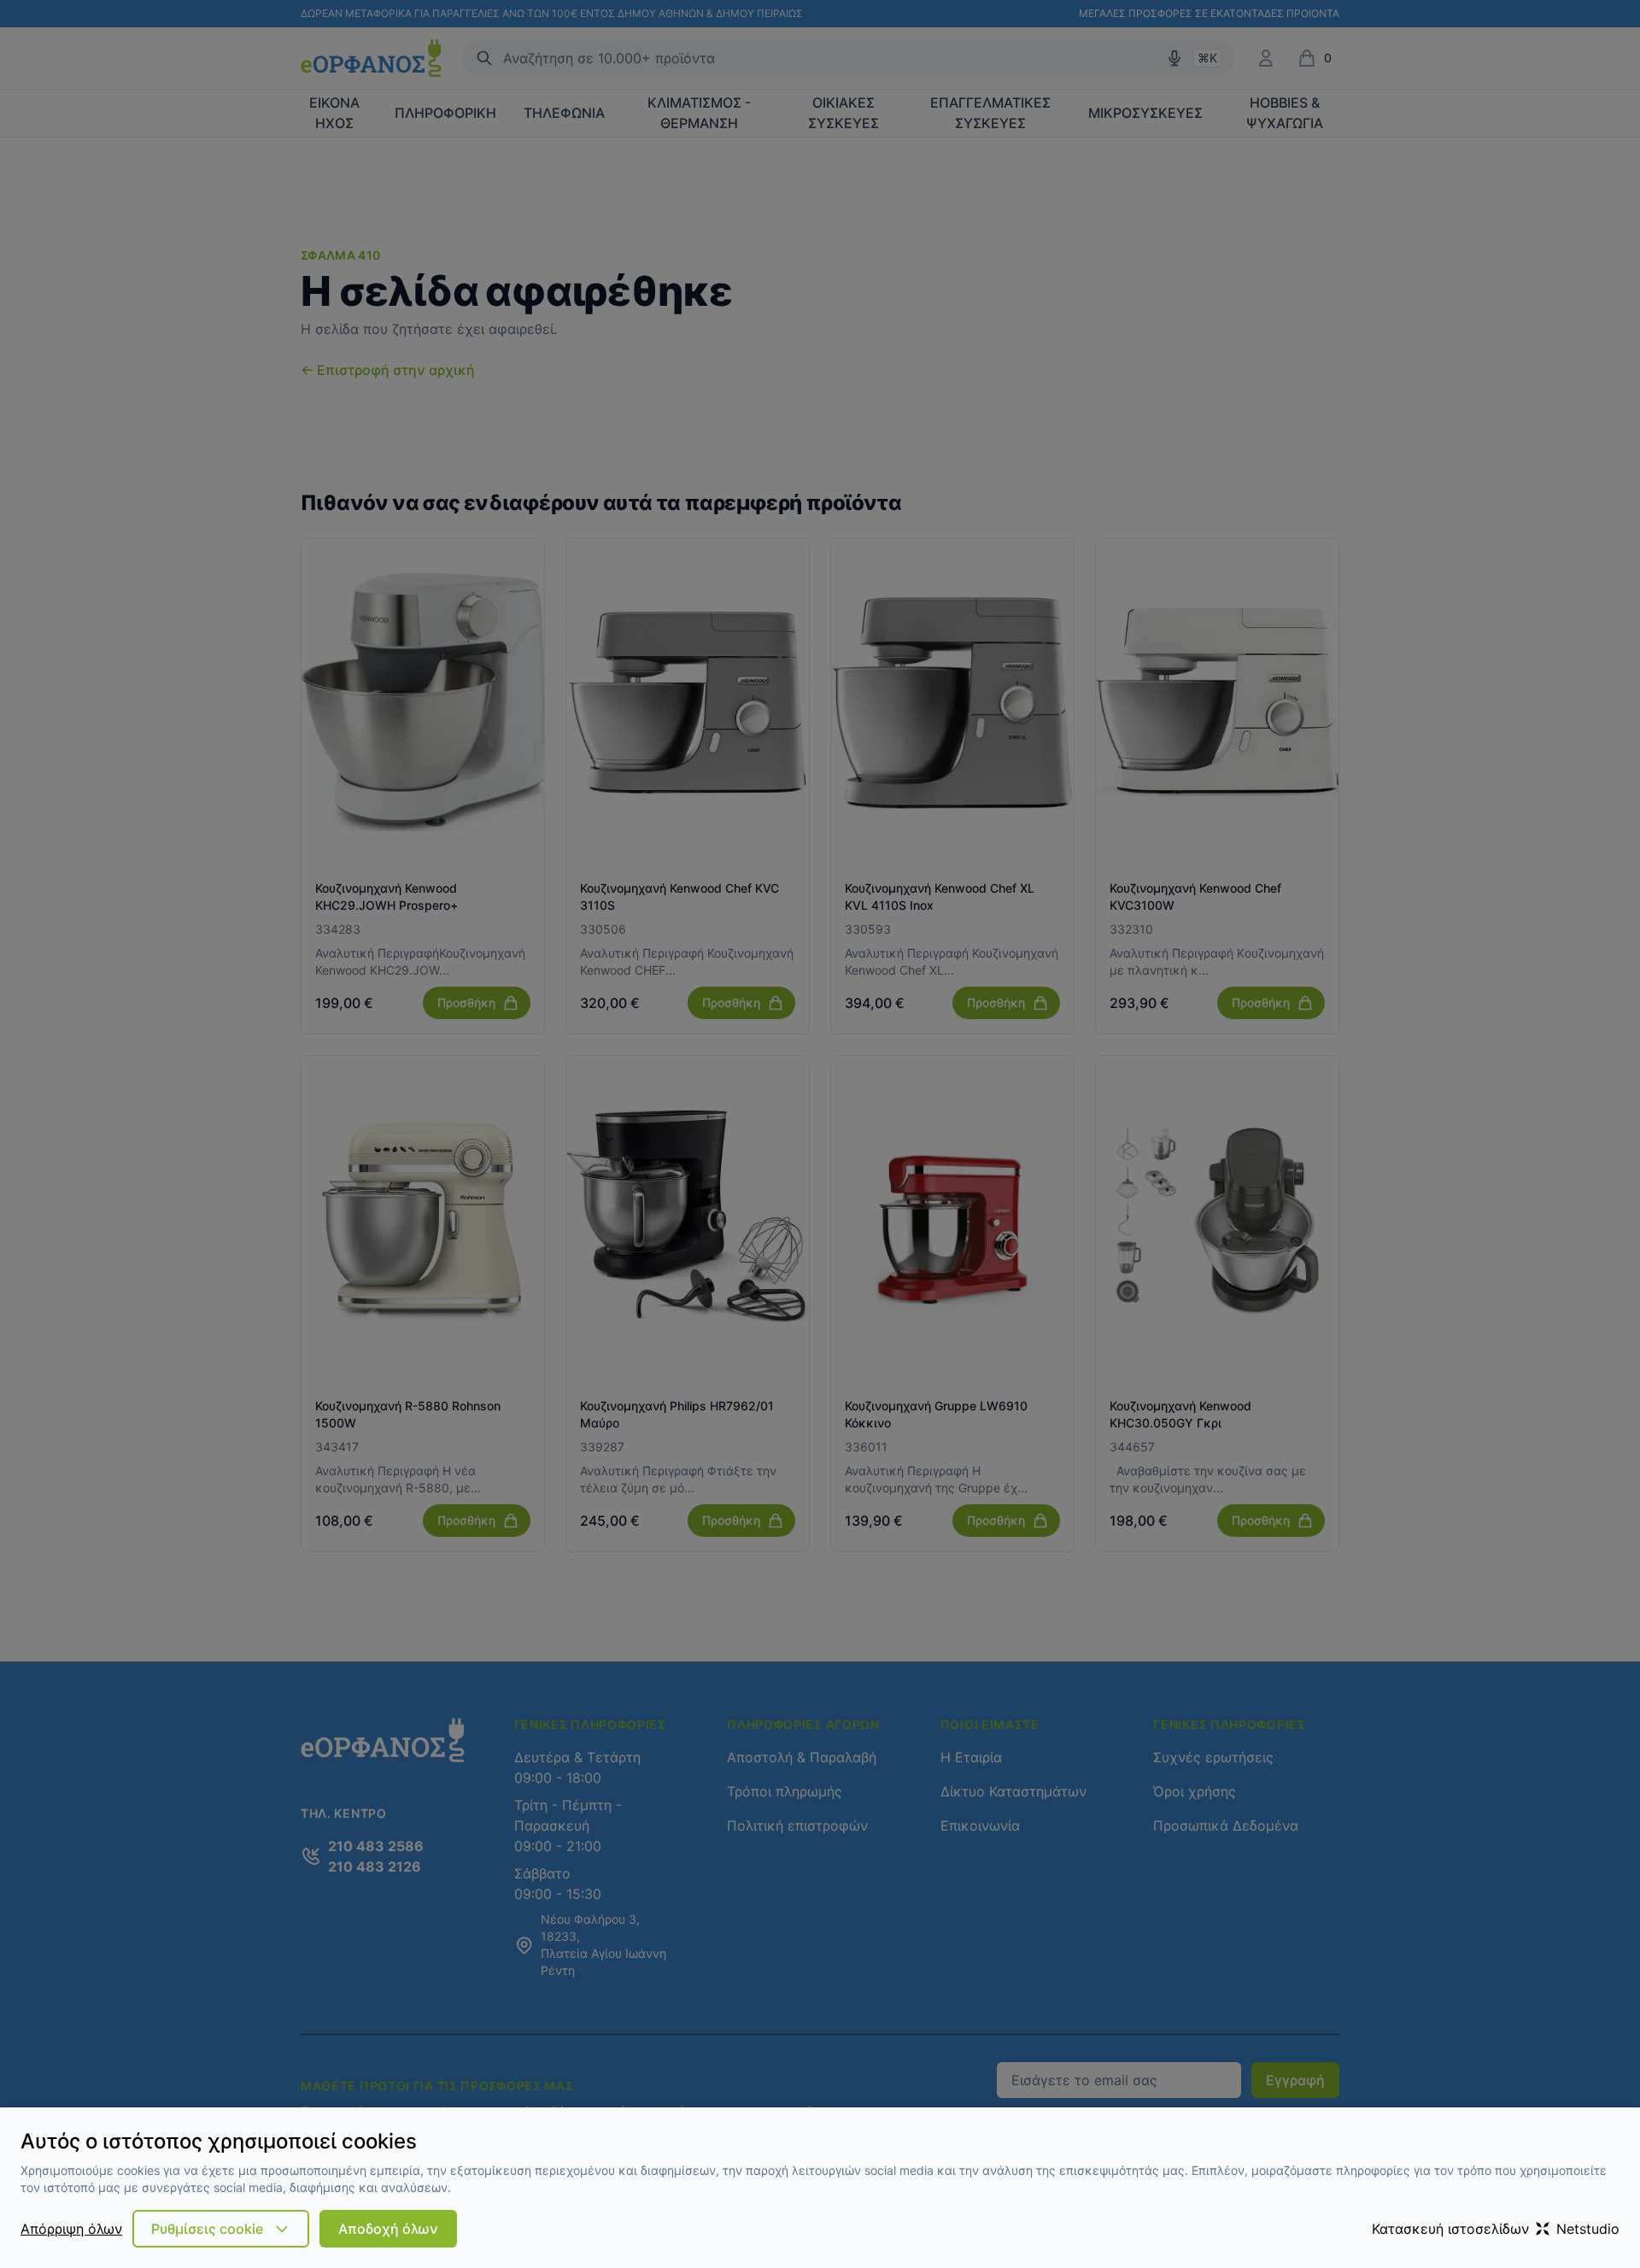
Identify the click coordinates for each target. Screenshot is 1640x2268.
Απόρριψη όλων (71, 2229)
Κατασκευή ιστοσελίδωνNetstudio (1496, 2229)
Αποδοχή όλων (388, 2229)
